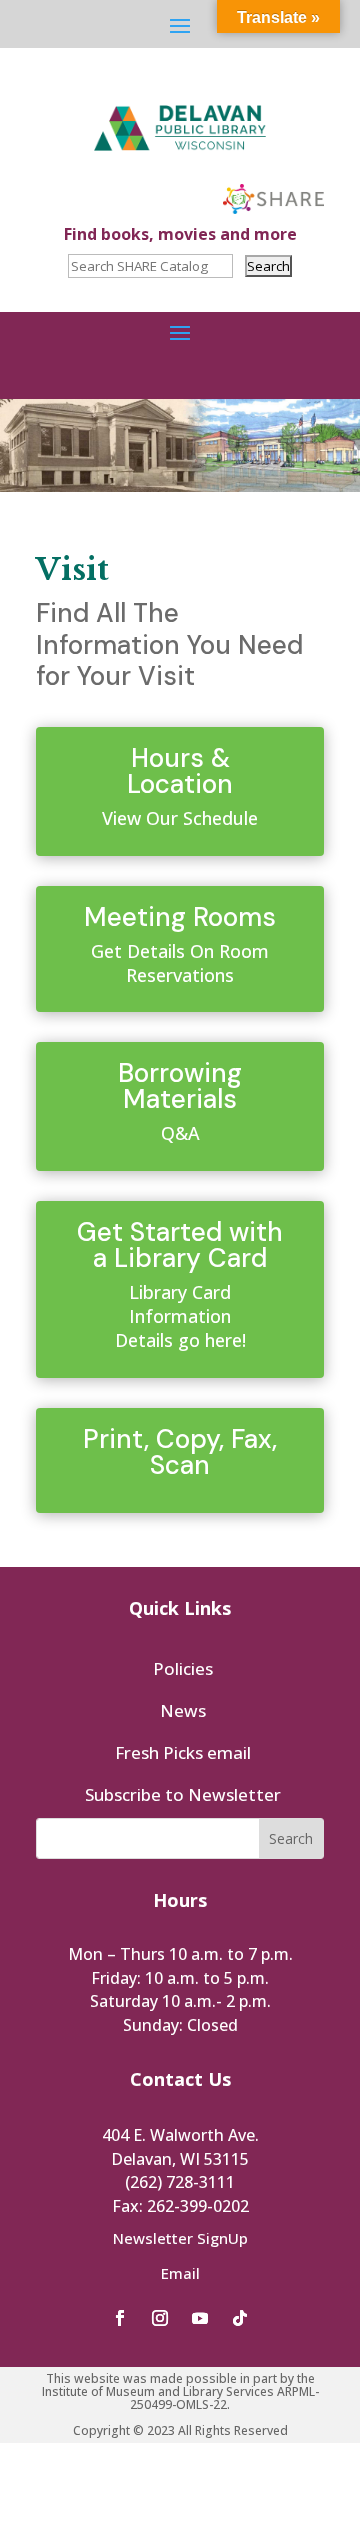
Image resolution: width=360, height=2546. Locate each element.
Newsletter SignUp (180, 2238)
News (183, 1710)
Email (180, 2273)
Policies (183, 1668)
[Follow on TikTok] (240, 2318)
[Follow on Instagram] (160, 2318)
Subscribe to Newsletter (183, 1794)
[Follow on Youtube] (200, 2318)
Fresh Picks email (183, 1752)
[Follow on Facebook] (120, 2318)
